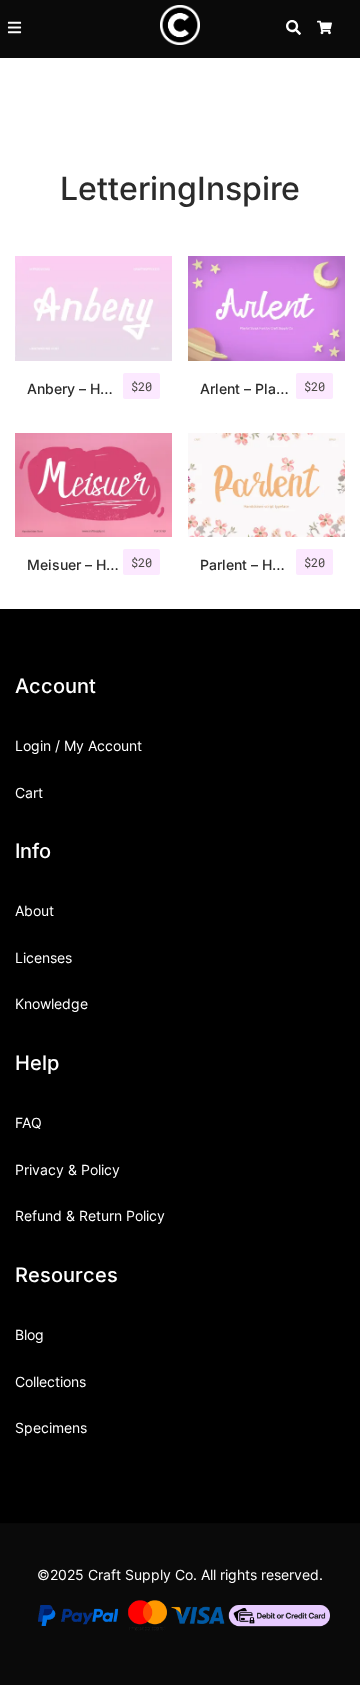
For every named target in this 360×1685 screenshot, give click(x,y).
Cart (29, 792)
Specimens (51, 1427)
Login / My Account (78, 745)
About (34, 910)
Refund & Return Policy (90, 1215)
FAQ (28, 1122)
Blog (29, 1334)
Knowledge (51, 1003)
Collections (50, 1381)
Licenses (43, 957)
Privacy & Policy (67, 1169)
